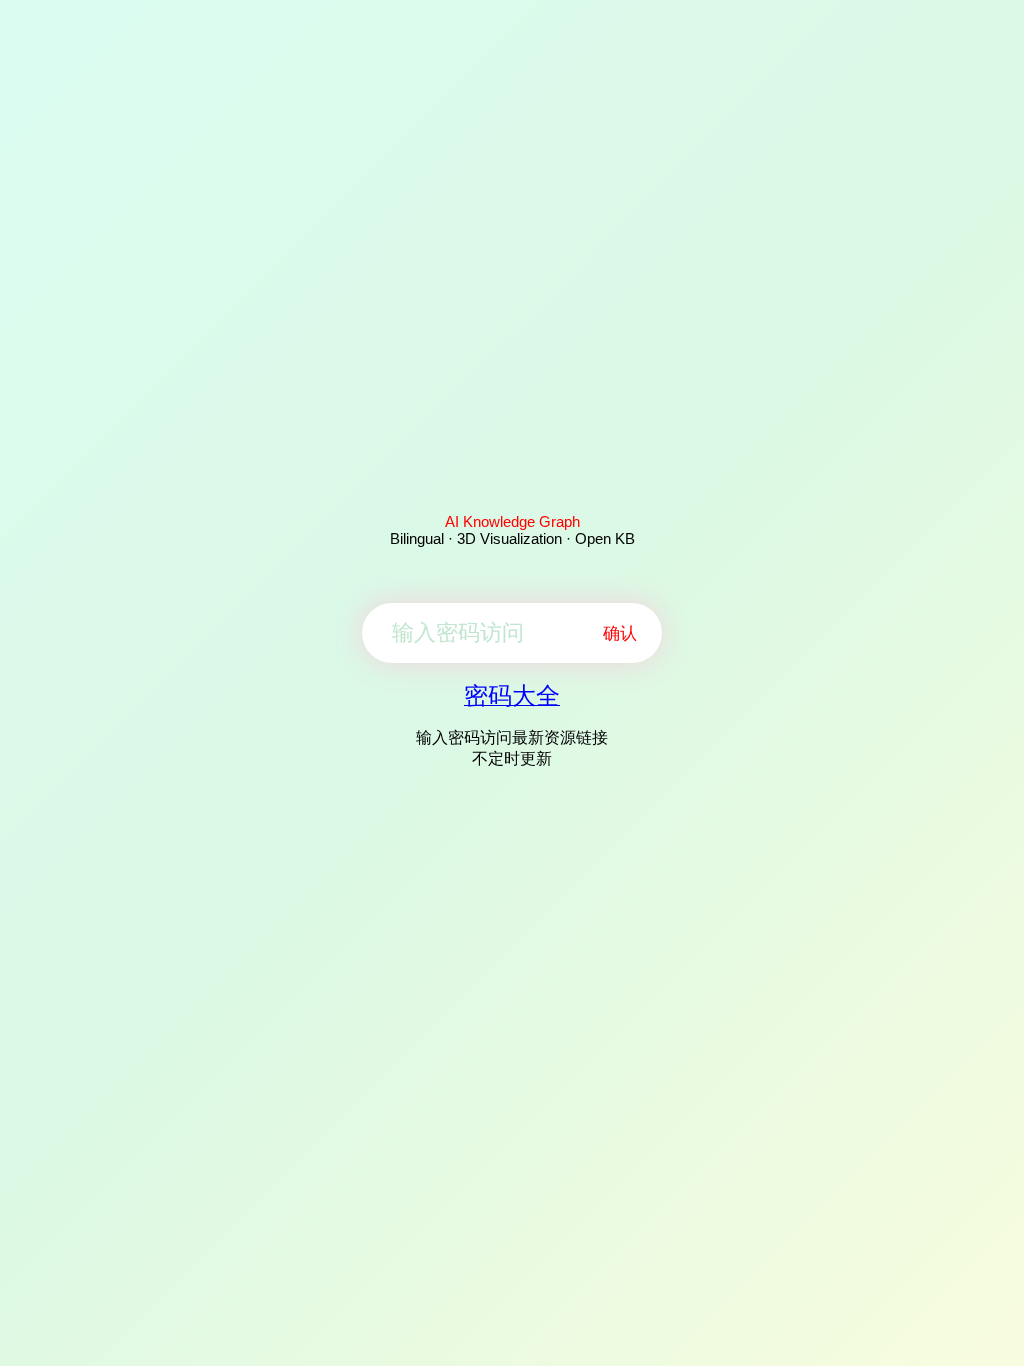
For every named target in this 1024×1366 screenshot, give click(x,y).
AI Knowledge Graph (512, 521)
